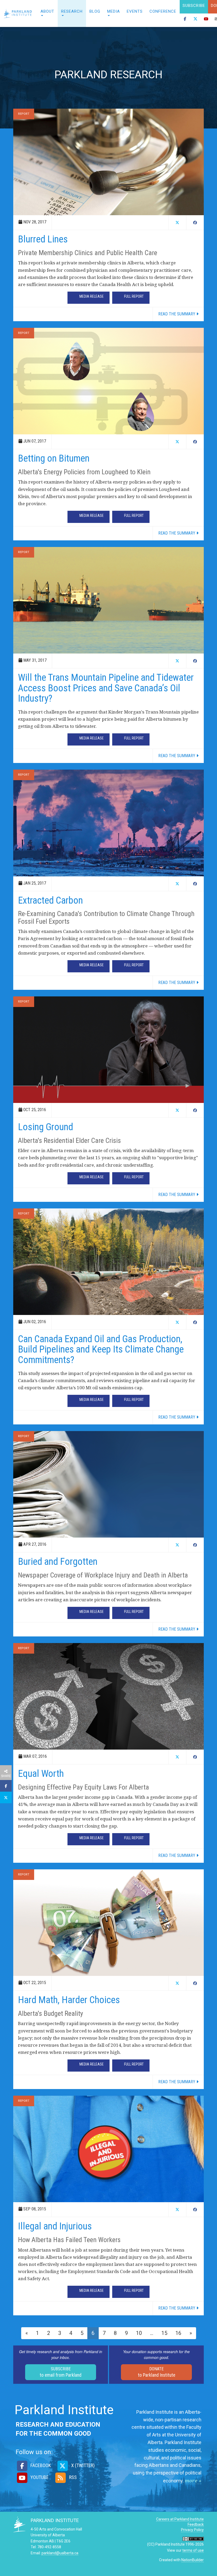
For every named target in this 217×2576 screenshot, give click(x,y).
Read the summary (177, 314)
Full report (134, 965)
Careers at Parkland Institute (180, 2519)
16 (178, 2333)
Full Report (134, 296)
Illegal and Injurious (55, 2226)
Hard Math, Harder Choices (69, 2000)
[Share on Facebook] (6, 1786)
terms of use (193, 2550)
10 (139, 2333)
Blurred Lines (43, 239)
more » (193, 2481)
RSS (72, 2477)
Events (135, 11)
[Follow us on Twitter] (196, 20)
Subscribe (194, 6)
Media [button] (114, 11)
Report (24, 114)
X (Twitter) (82, 2465)
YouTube (39, 2477)
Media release (92, 296)
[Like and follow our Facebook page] (185, 20)
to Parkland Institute (157, 2372)
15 (164, 2333)
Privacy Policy (192, 2530)
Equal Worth (41, 1774)
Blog (95, 11)
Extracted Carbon (50, 900)
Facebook (40, 2465)
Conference (163, 11)
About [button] (47, 11)
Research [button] (72, 11)
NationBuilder (193, 2560)
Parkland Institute (19, 13)
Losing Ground (46, 1127)
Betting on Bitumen (54, 458)
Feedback (196, 2524)
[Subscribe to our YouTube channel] (206, 20)
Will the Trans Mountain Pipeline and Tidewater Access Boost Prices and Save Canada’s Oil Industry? (106, 688)
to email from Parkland (61, 2372)
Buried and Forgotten (58, 1562)
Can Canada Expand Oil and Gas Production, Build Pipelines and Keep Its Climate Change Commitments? (101, 1349)
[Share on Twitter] (6, 1797)
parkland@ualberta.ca (60, 2553)
